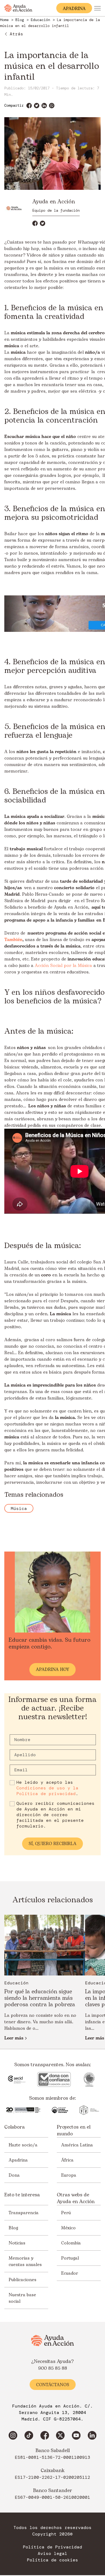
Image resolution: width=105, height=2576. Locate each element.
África (67, 2160)
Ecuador (70, 2273)
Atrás (16, 34)
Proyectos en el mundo (74, 2130)
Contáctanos (53, 2385)
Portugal (70, 2258)
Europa (69, 2175)
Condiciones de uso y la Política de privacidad (47, 1791)
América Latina (77, 2145)
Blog (13, 2228)
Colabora (15, 2127)
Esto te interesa (22, 2195)
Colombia (71, 2243)
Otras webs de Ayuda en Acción (76, 2198)
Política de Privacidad (52, 2547)
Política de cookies (52, 2560)
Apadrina (18, 2160)
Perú (66, 2213)
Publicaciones (22, 2280)
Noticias (17, 2243)
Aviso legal (52, 2554)
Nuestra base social (22, 2298)
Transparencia (24, 2213)
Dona (14, 2175)
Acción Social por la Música (63, 966)
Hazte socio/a (23, 2145)
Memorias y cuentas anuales (25, 2261)
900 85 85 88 (53, 2368)
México (68, 2228)
